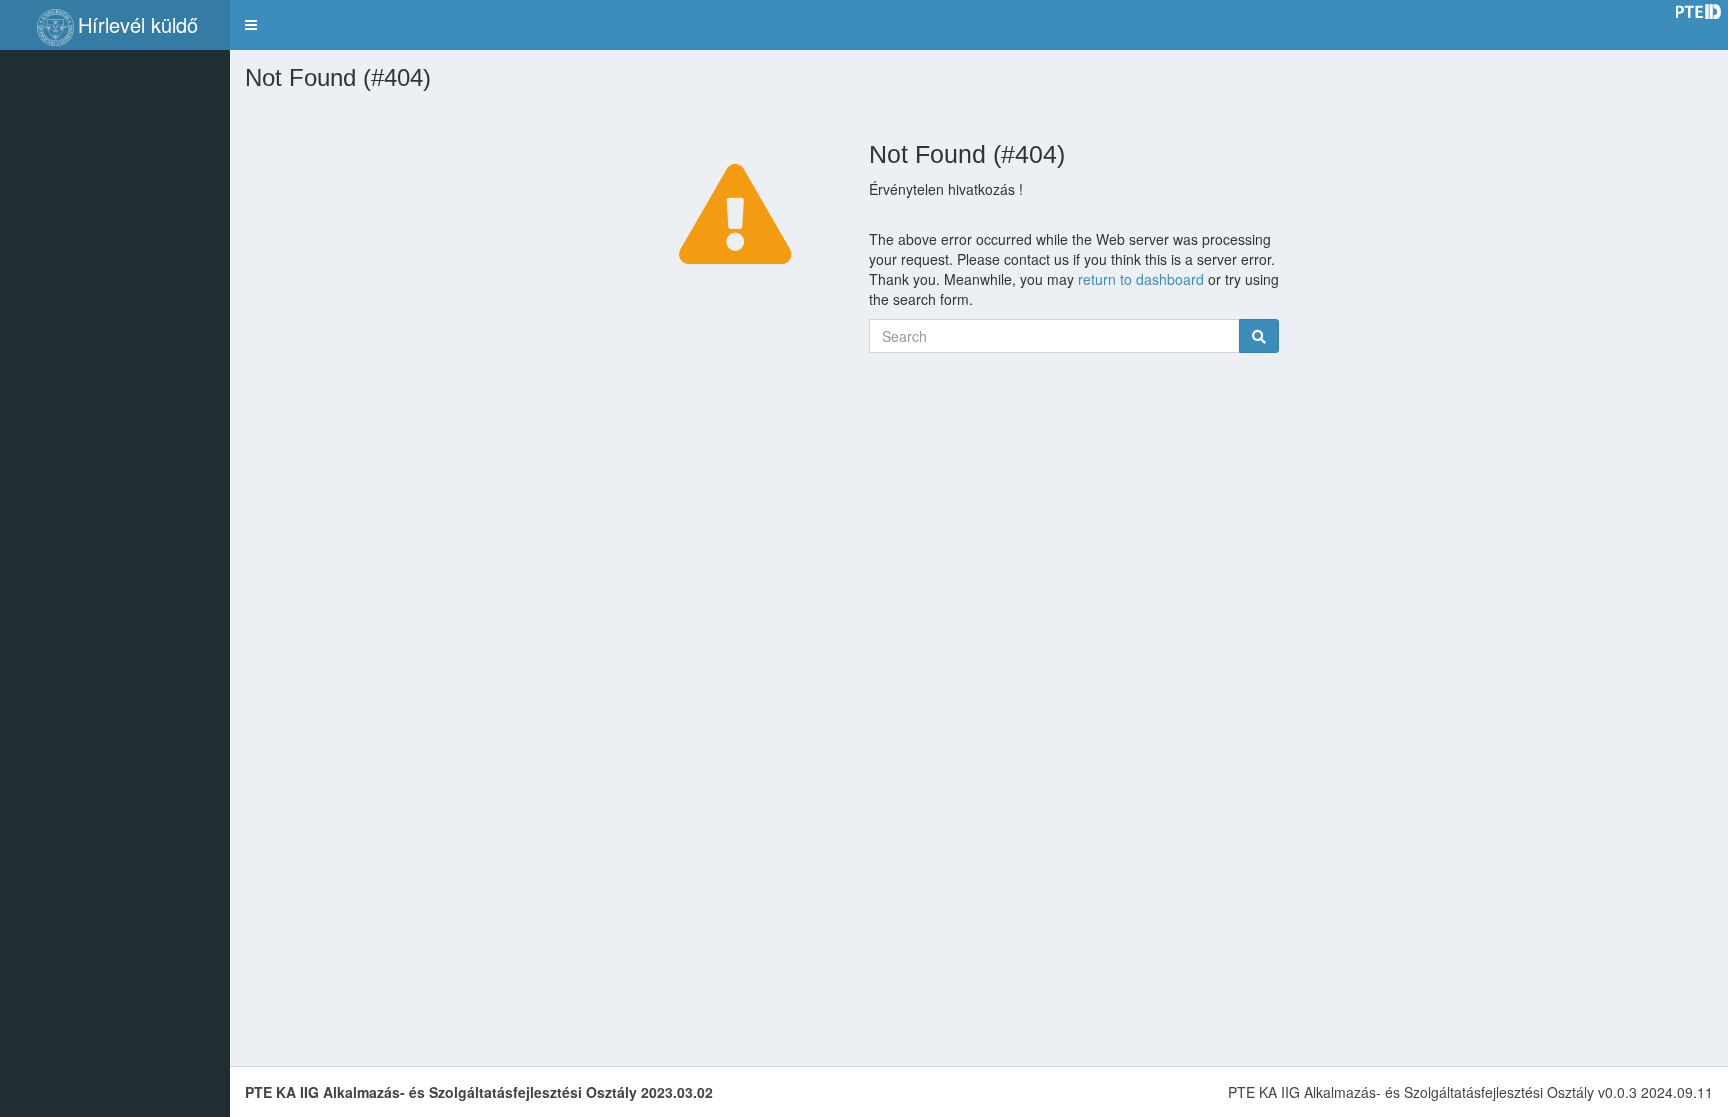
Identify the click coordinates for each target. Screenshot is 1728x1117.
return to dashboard (1141, 279)
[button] (251, 25)
